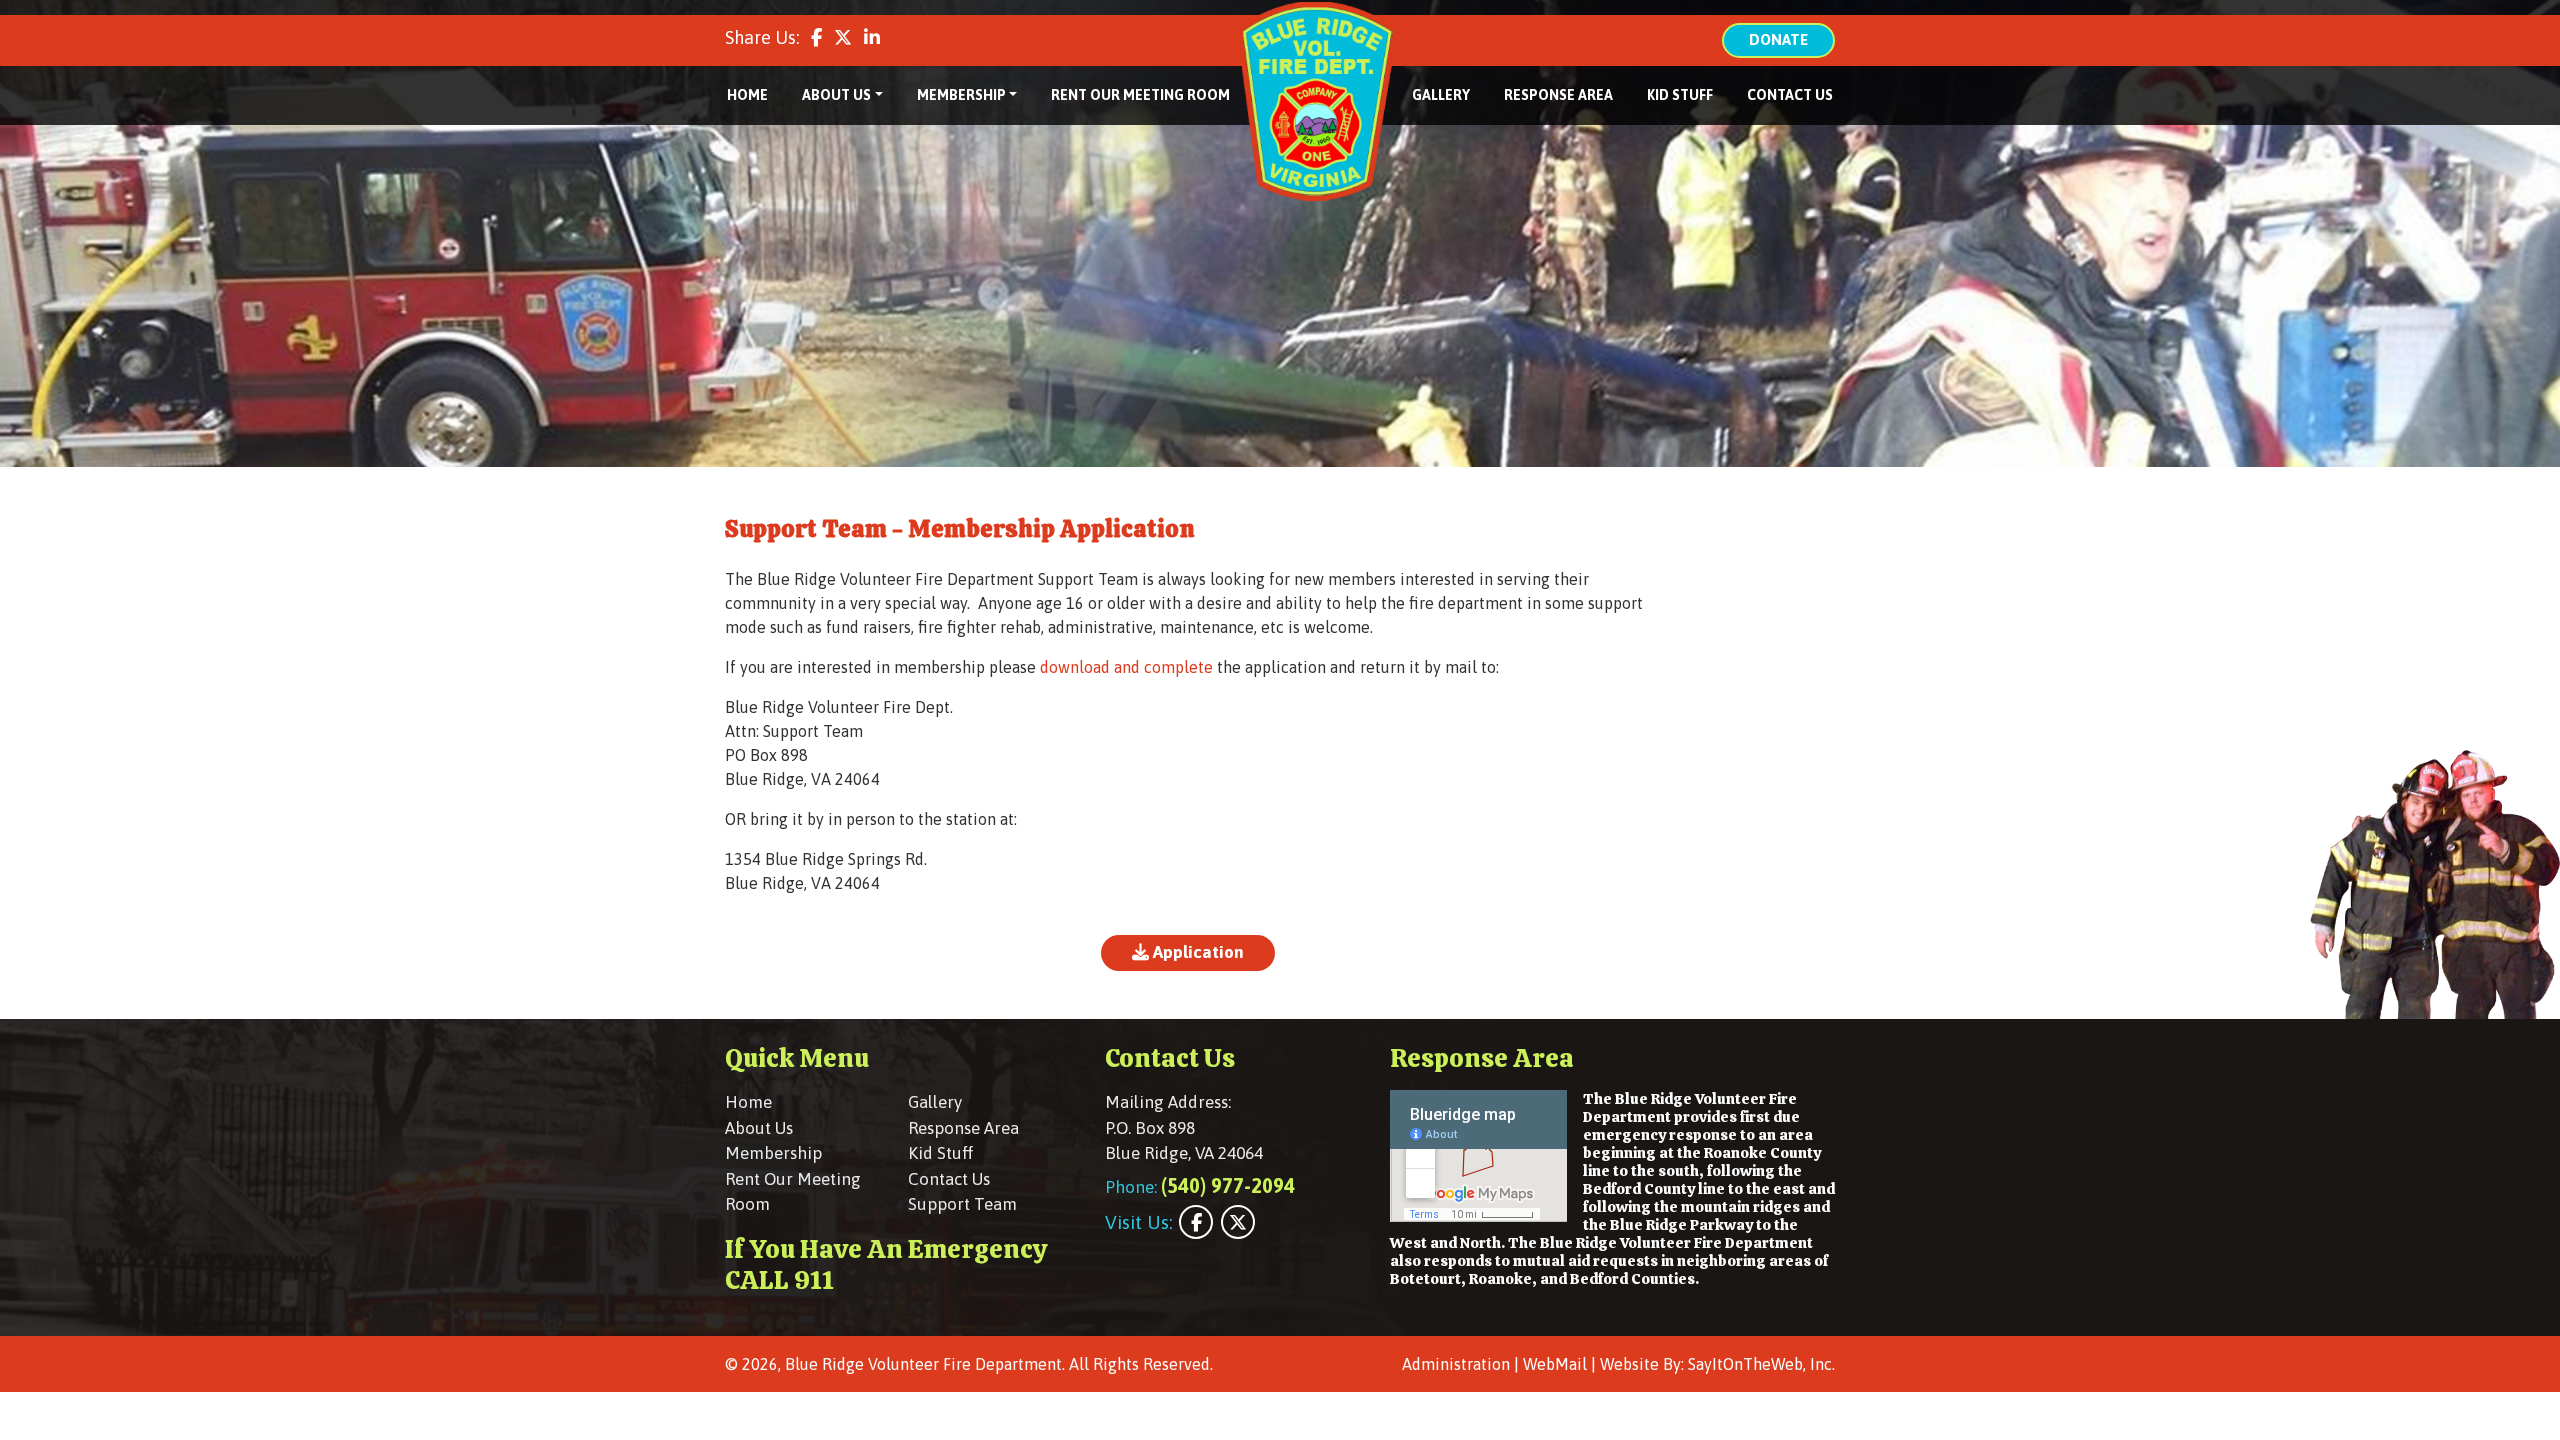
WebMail (1555, 1364)
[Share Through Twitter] (843, 37)
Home (748, 1102)
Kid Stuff (940, 1153)
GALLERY (1441, 95)
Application (1196, 952)
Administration (1456, 1364)
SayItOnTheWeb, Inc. (1761, 1364)
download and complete (1126, 667)
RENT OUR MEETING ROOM (1140, 95)
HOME (747, 95)
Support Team (962, 1204)
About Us (759, 1128)
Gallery (935, 1102)
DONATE (1778, 39)
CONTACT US (1790, 95)
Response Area (963, 1128)
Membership (773, 1153)
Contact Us (949, 1179)
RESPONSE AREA (1558, 95)
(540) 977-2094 (1228, 1185)
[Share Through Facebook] (816, 37)
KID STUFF (1680, 95)
